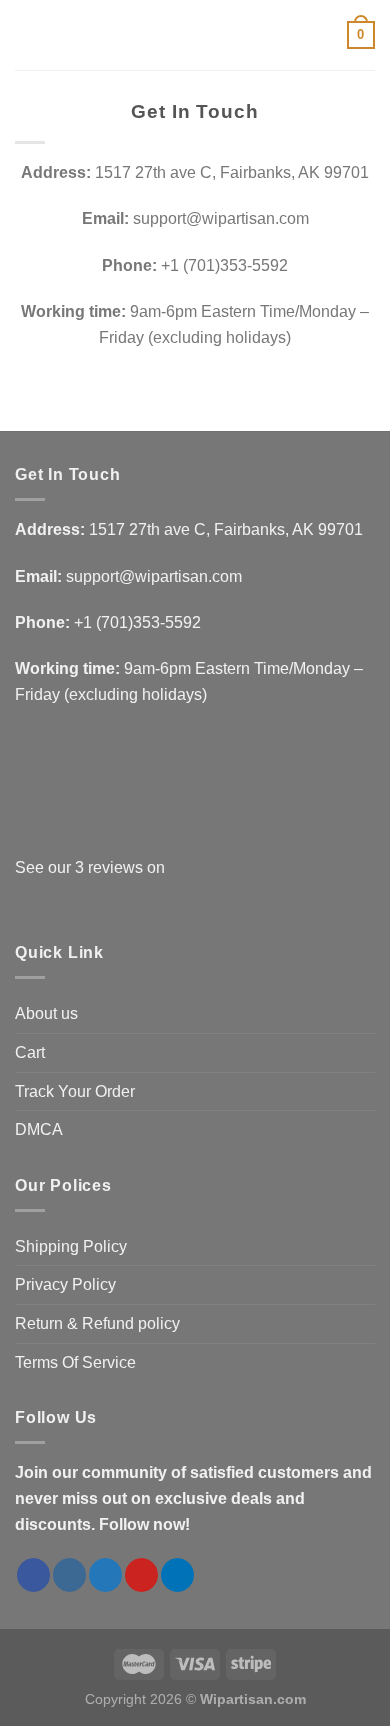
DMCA (39, 1129)
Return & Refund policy (97, 1323)
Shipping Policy (71, 1246)
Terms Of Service (75, 1362)
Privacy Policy (65, 1284)
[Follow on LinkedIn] (177, 1575)
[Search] (60, 35)
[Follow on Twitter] (105, 1575)
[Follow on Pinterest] (141, 1575)
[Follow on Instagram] (69, 1575)
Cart (30, 1052)
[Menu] (27, 34)
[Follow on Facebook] (33, 1575)
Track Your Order (75, 1091)
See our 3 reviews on (90, 867)
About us (46, 1013)
